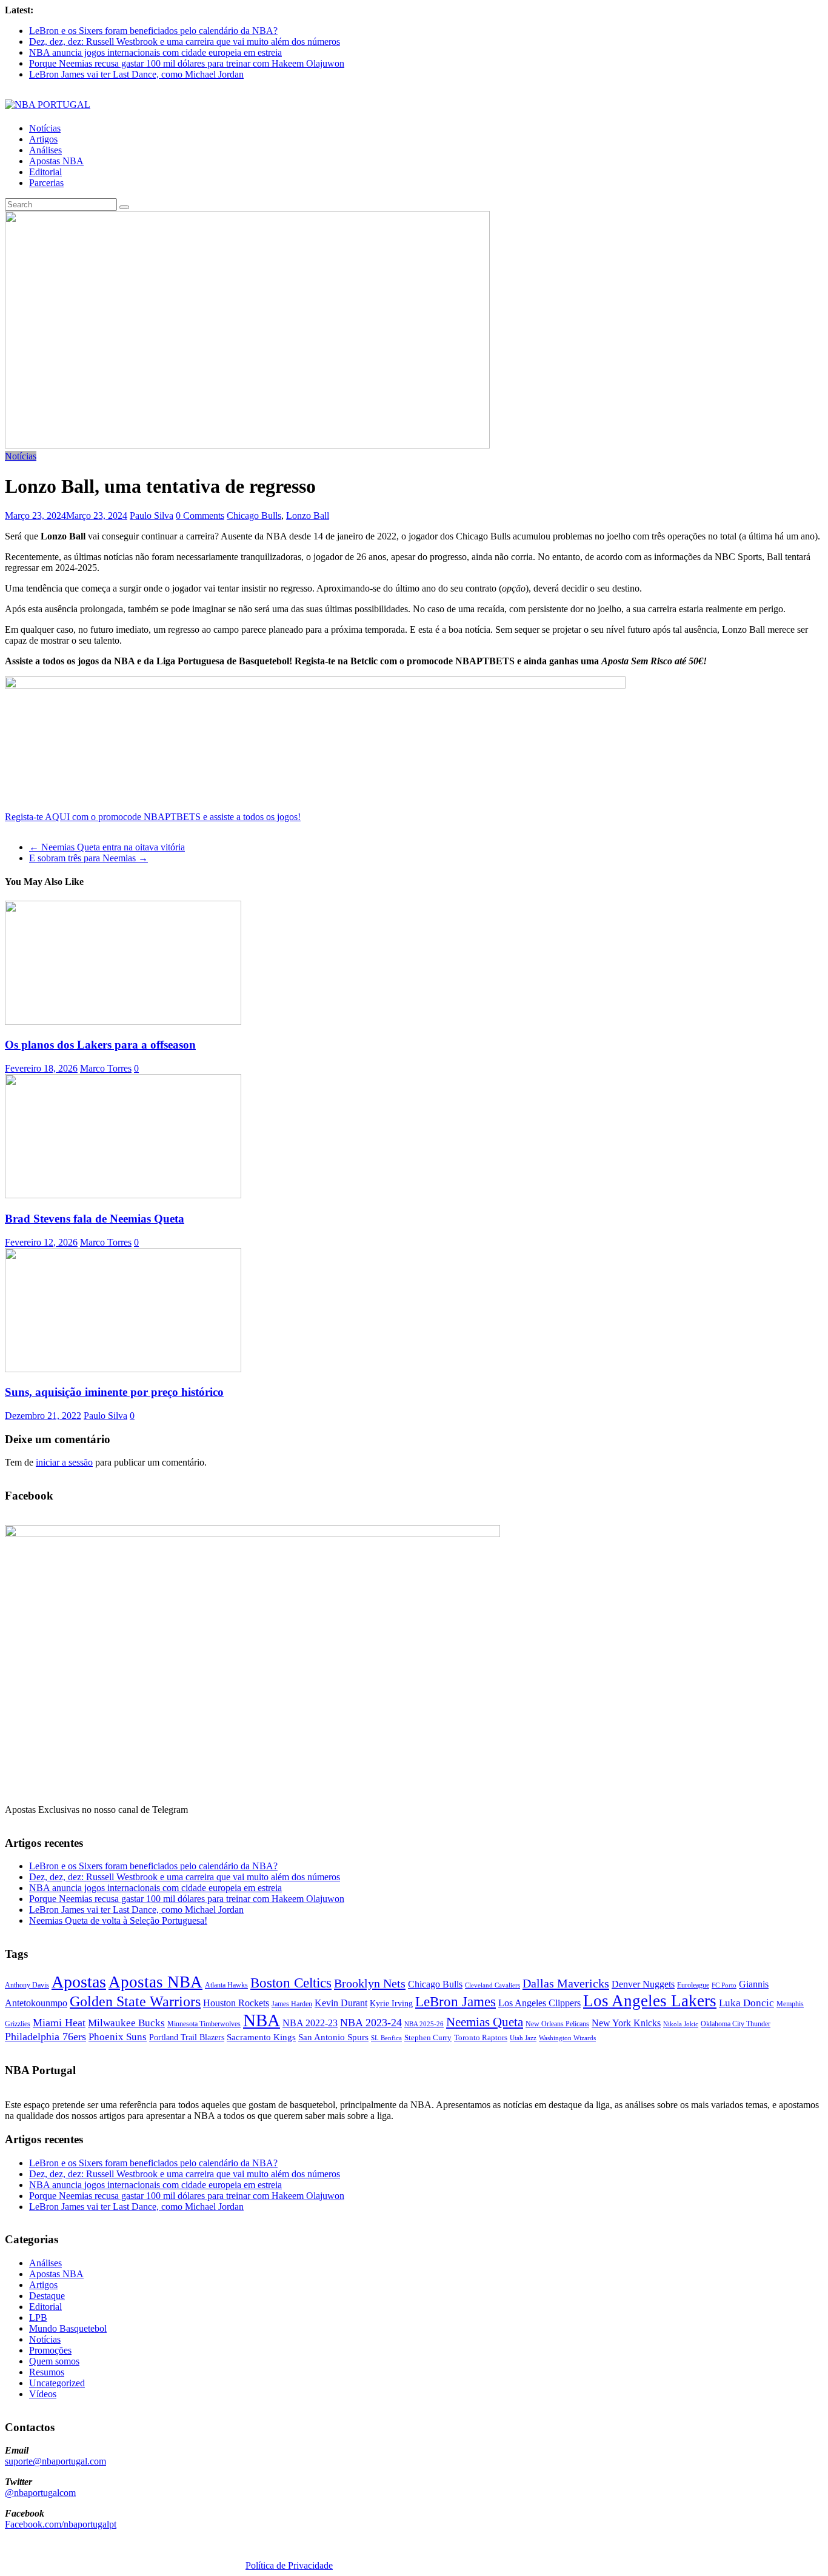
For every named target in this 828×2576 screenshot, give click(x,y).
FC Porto (724, 1985)
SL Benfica (386, 2038)
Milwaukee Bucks (126, 2023)
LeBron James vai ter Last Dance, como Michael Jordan (136, 74)
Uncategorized (57, 2383)
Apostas (79, 1982)
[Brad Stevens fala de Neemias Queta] (123, 1195)
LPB (38, 2317)
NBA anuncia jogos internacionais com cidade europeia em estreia (155, 52)
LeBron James (456, 2002)
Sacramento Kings (261, 2037)
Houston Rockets (236, 2003)
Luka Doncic (746, 2003)
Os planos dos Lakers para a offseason (100, 1045)
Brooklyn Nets (370, 1983)
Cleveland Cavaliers (492, 1985)
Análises (45, 150)
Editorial (45, 172)
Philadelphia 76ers (45, 2037)
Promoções (50, 2350)
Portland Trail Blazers (187, 2037)
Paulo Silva (152, 516)
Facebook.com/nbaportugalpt (61, 2524)
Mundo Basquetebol (68, 2328)
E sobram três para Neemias (88, 858)
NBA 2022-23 (310, 2023)
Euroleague (693, 1985)
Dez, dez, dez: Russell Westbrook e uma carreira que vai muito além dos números (185, 42)
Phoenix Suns (118, 2037)
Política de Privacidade (289, 2565)
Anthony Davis (27, 1985)
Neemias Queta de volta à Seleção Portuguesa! (118, 1920)
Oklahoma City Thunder (736, 2024)
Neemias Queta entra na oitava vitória (107, 847)
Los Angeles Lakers (650, 2001)
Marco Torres (106, 1068)
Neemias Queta (485, 2022)
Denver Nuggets (643, 1984)
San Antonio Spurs (333, 2037)
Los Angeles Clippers (539, 2003)
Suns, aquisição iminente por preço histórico (114, 1392)
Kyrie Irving (391, 2004)
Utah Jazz (523, 2038)
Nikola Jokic (681, 2024)
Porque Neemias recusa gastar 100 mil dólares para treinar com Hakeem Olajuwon (187, 63)
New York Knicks (626, 2023)
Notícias (45, 128)
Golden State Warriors (135, 2001)
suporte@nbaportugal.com (55, 2461)
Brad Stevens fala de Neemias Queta (95, 1219)
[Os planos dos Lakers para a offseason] (123, 1022)
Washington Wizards (567, 2038)
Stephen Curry (428, 2037)
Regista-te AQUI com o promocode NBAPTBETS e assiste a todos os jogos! (153, 817)
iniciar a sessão (64, 1462)
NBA (262, 2020)
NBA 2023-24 (371, 2023)
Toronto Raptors (481, 2037)
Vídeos (43, 2394)
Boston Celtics (291, 1983)
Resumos (47, 2372)
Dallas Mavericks (566, 1983)
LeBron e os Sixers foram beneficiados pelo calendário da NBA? (153, 31)
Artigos (43, 139)
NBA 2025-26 (424, 2024)
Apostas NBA (56, 161)
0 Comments (200, 516)
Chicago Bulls (254, 516)
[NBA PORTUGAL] (48, 105)
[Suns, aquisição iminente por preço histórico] (123, 1369)
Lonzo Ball (308, 516)
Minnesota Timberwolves (204, 2024)
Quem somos (54, 2361)
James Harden (292, 2004)
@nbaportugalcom (40, 2493)
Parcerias (46, 183)
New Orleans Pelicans (557, 2024)
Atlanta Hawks (226, 1985)
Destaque (47, 2296)
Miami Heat (59, 2023)
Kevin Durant (341, 2003)
